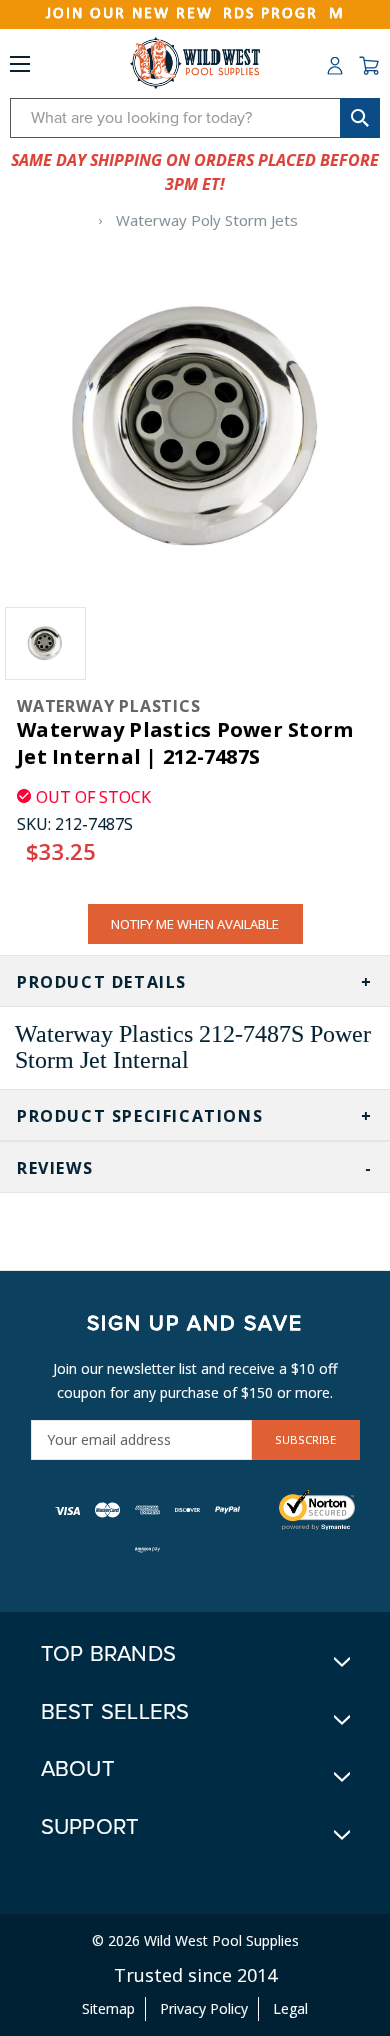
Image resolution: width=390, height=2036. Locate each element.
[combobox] (195, 118)
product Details (102, 982)
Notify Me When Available (195, 924)
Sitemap (108, 2008)
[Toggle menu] (20, 68)
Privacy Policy (204, 2008)
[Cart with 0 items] (369, 66)
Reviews (55, 1168)
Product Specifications (140, 1116)
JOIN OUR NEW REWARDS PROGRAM (195, 14)
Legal (290, 2008)
